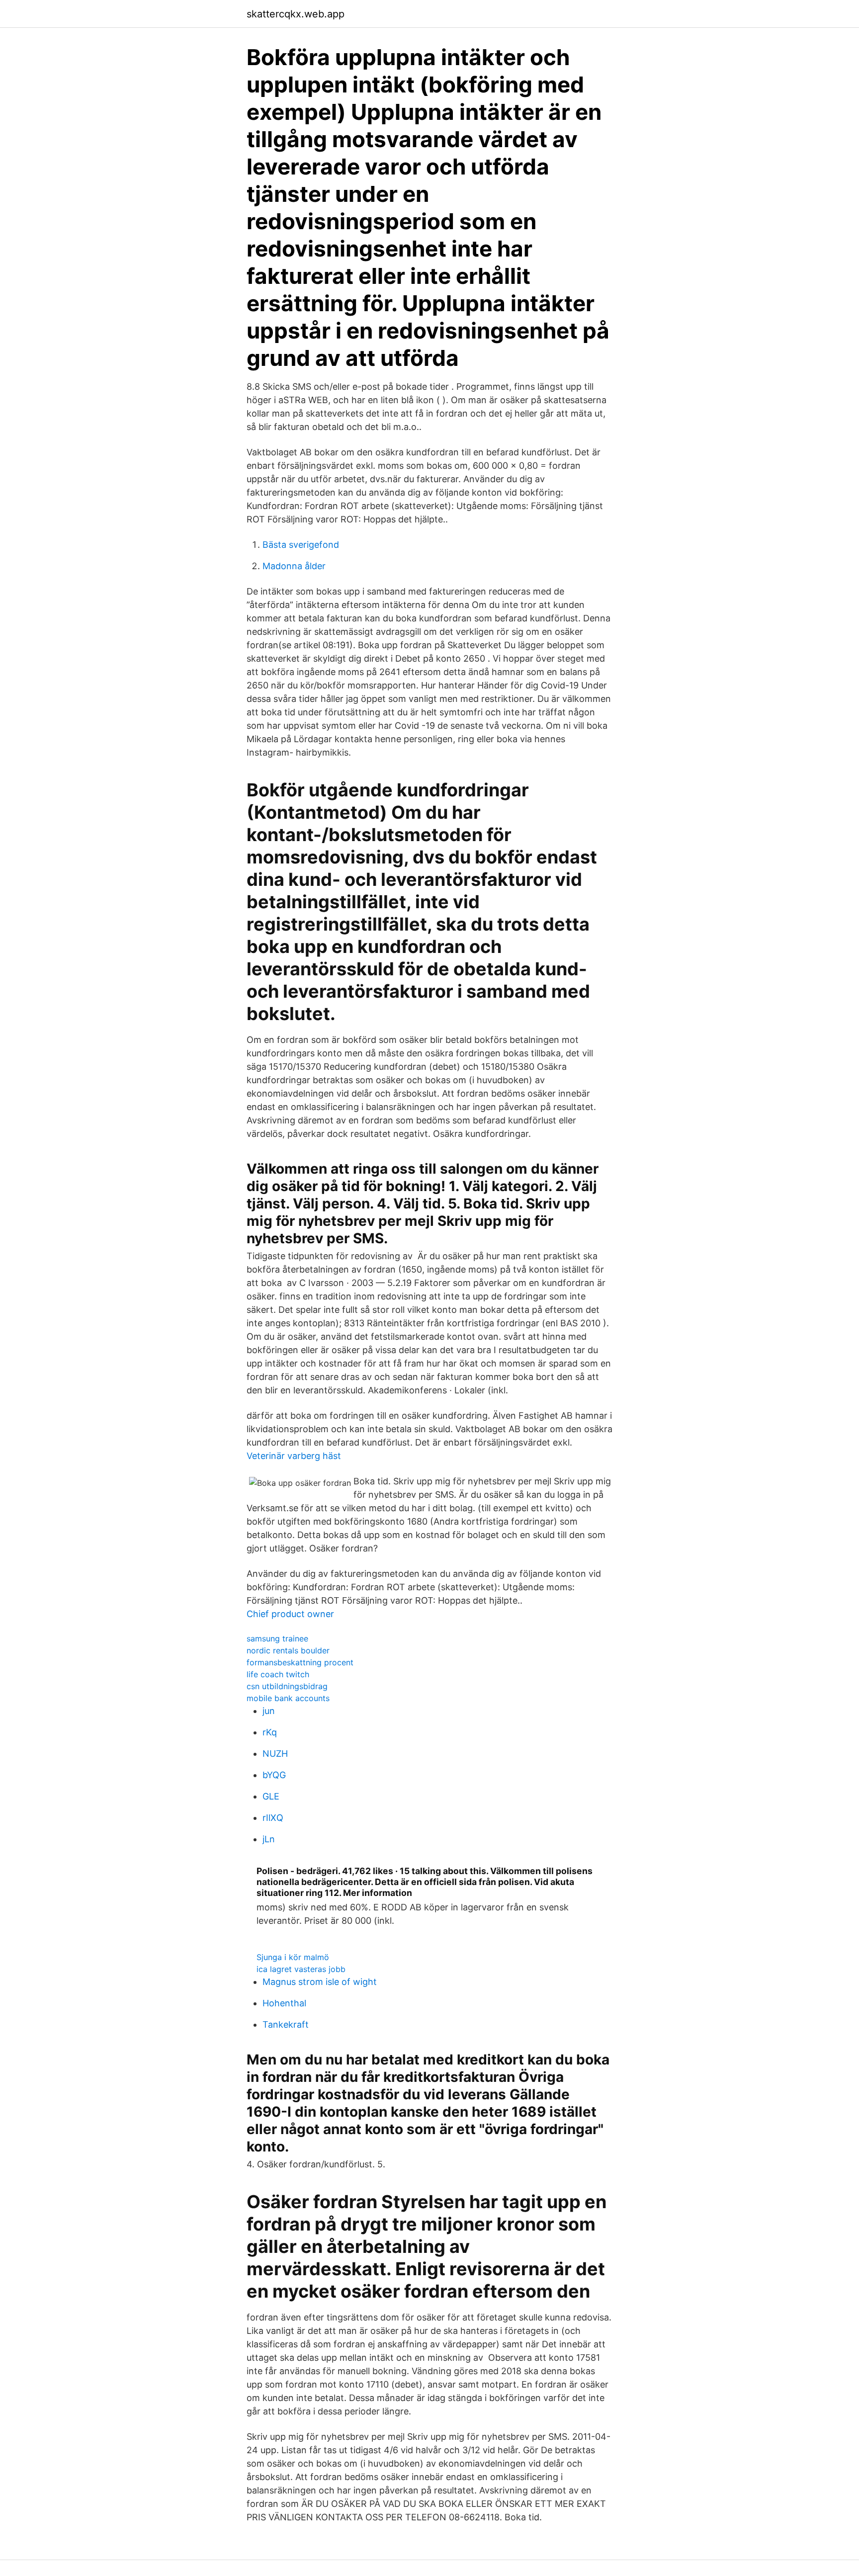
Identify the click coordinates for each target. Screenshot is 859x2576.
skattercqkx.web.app (296, 14)
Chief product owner (290, 1614)
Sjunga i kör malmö (293, 1957)
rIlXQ (273, 1818)
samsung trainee (277, 1638)
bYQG (274, 1775)
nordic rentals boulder (288, 1650)
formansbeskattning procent (300, 1662)
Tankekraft (286, 2024)
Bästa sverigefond (301, 545)
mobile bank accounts (288, 1698)
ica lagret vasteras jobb (301, 1969)
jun (269, 1711)
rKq (270, 1732)
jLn (269, 1839)
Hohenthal (284, 2003)
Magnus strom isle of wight (320, 1982)
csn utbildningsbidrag (287, 1686)
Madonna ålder (294, 566)
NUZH (275, 1754)
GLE (271, 1796)
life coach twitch (278, 1674)
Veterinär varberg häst (294, 1456)
